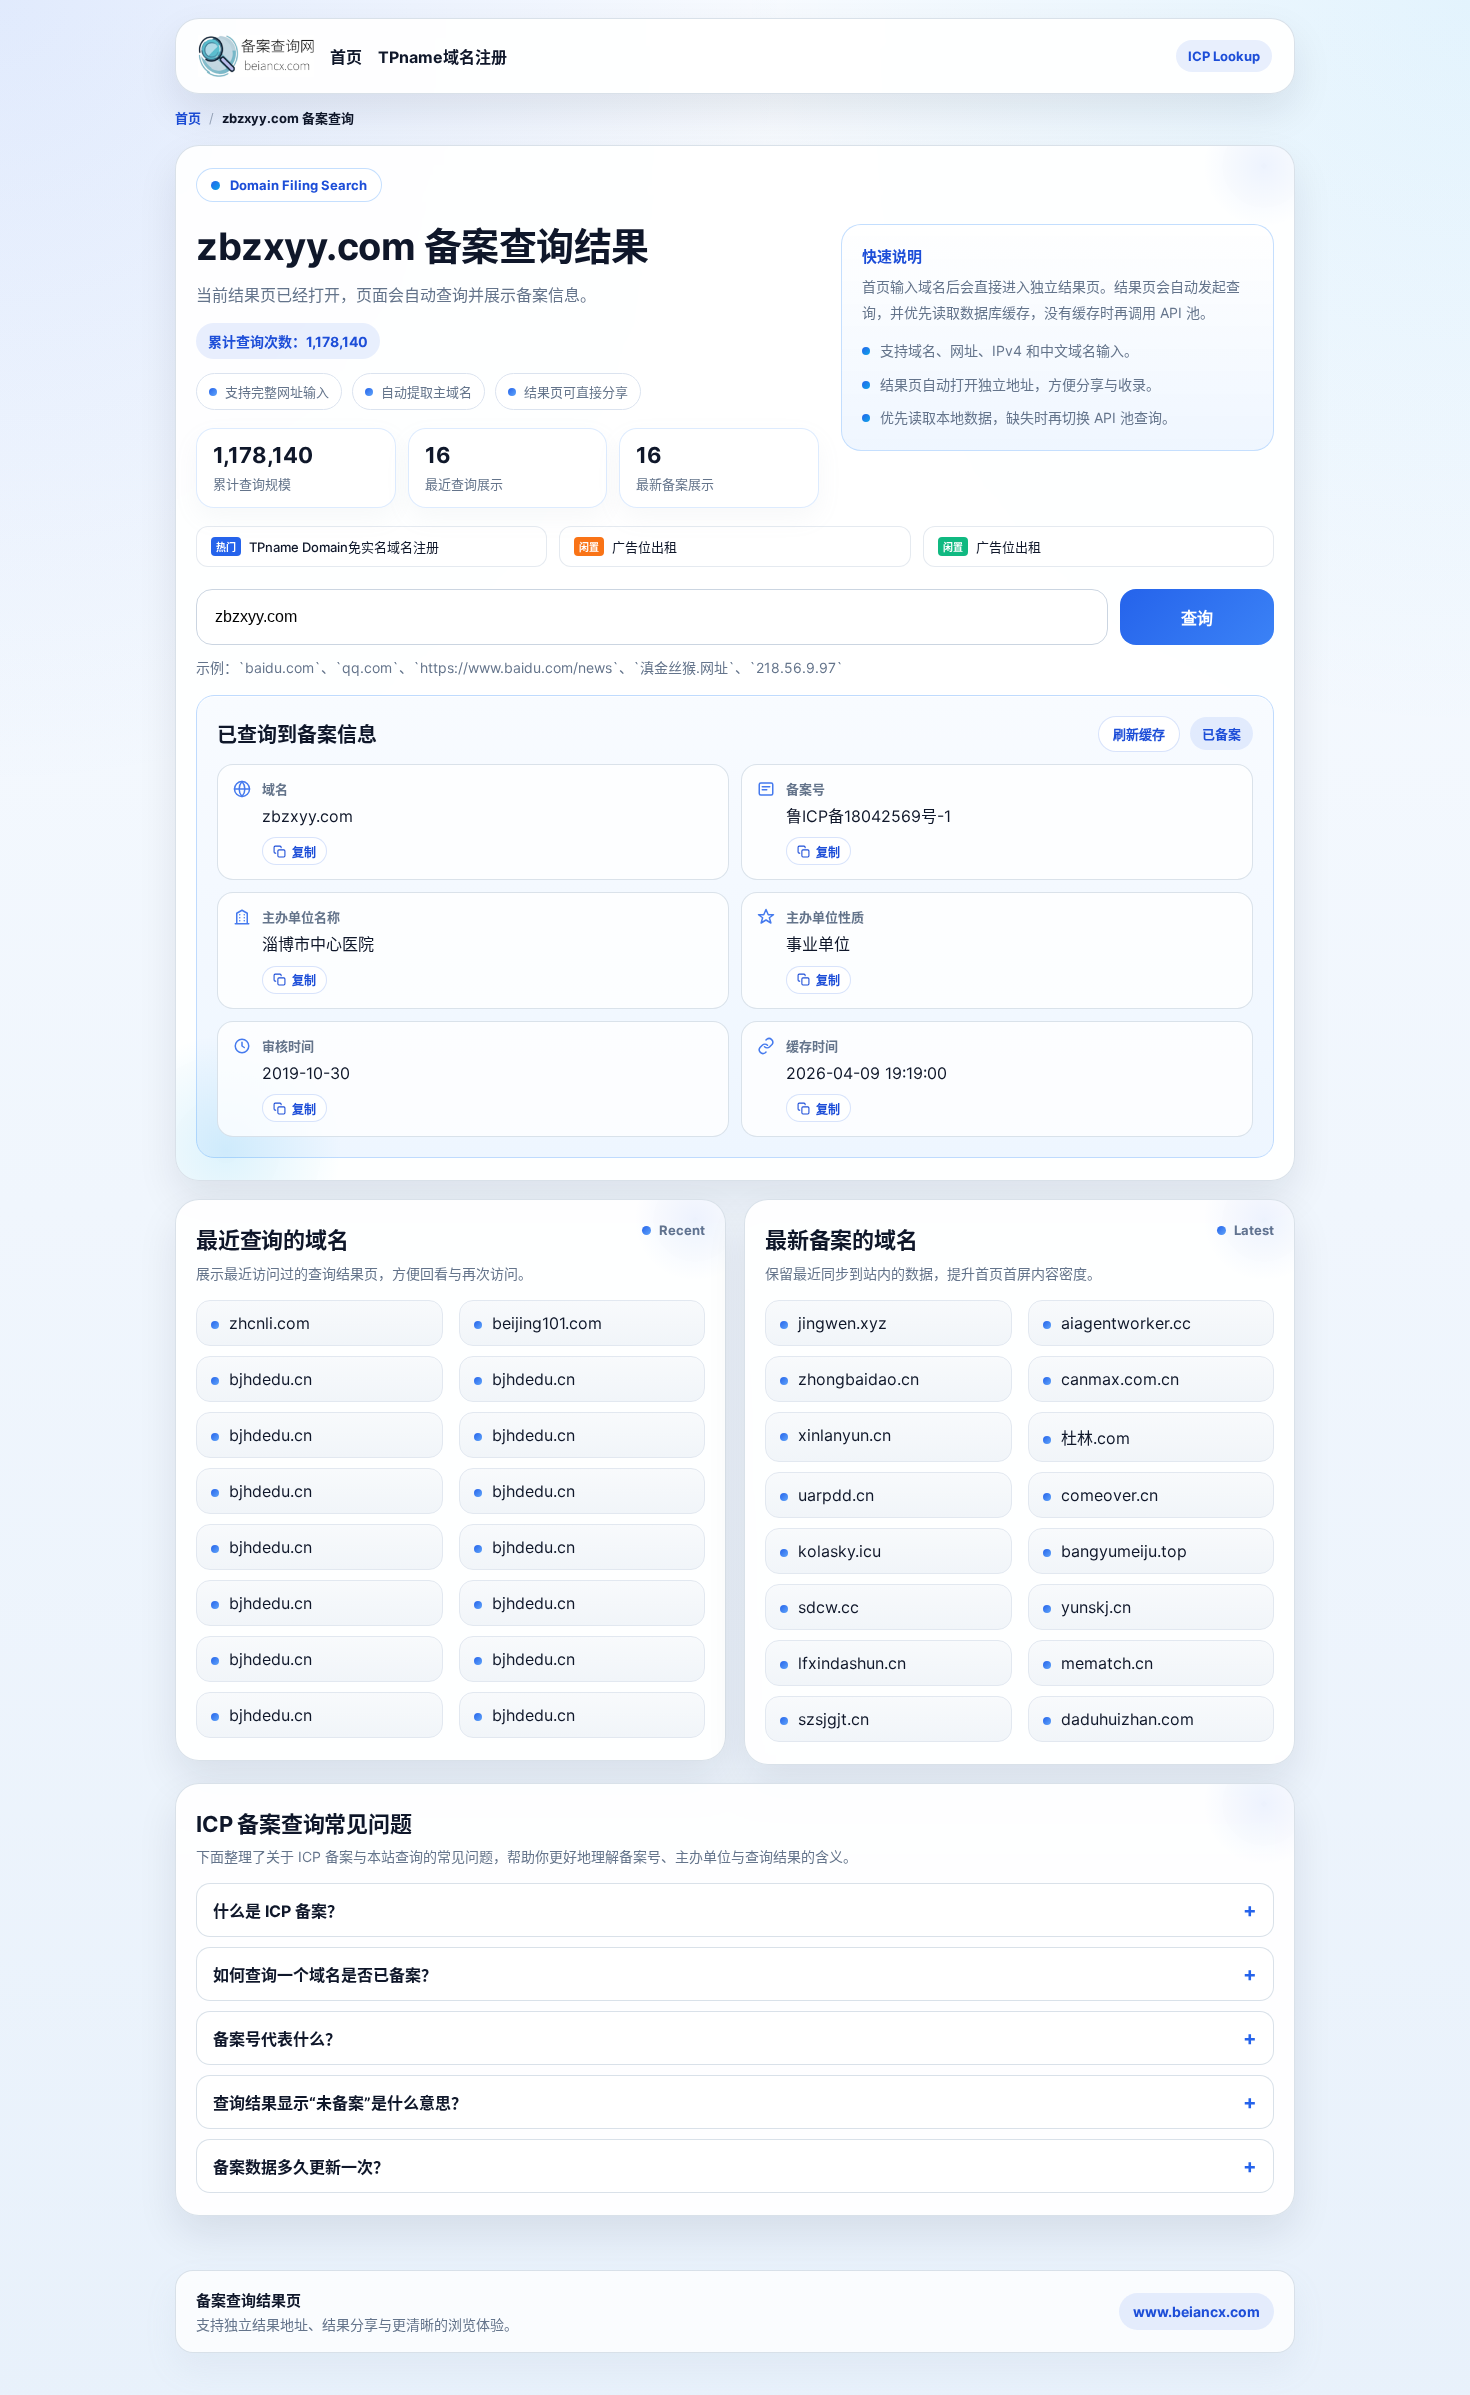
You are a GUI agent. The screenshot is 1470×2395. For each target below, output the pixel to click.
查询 (1197, 618)
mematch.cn (1107, 1663)
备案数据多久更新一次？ (301, 2167)
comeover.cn (1109, 1495)
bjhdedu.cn (270, 1379)
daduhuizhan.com (1127, 1719)
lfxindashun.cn (852, 1663)
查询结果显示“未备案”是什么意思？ (340, 2103)
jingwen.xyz (842, 1323)
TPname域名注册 (442, 57)
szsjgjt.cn (833, 1719)
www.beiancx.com (1196, 2311)
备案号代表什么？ (277, 2039)
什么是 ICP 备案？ (278, 1911)
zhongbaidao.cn (858, 1379)
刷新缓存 (1139, 734)
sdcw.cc (828, 1607)
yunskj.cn (1096, 1607)
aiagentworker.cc (1126, 1323)
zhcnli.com (269, 1323)
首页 (346, 57)
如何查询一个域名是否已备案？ (325, 1975)
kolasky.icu (839, 1551)
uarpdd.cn (836, 1495)
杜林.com (1095, 1438)
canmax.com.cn (1120, 1379)
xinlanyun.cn (844, 1435)
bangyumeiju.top (1124, 1551)
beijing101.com (547, 1323)
